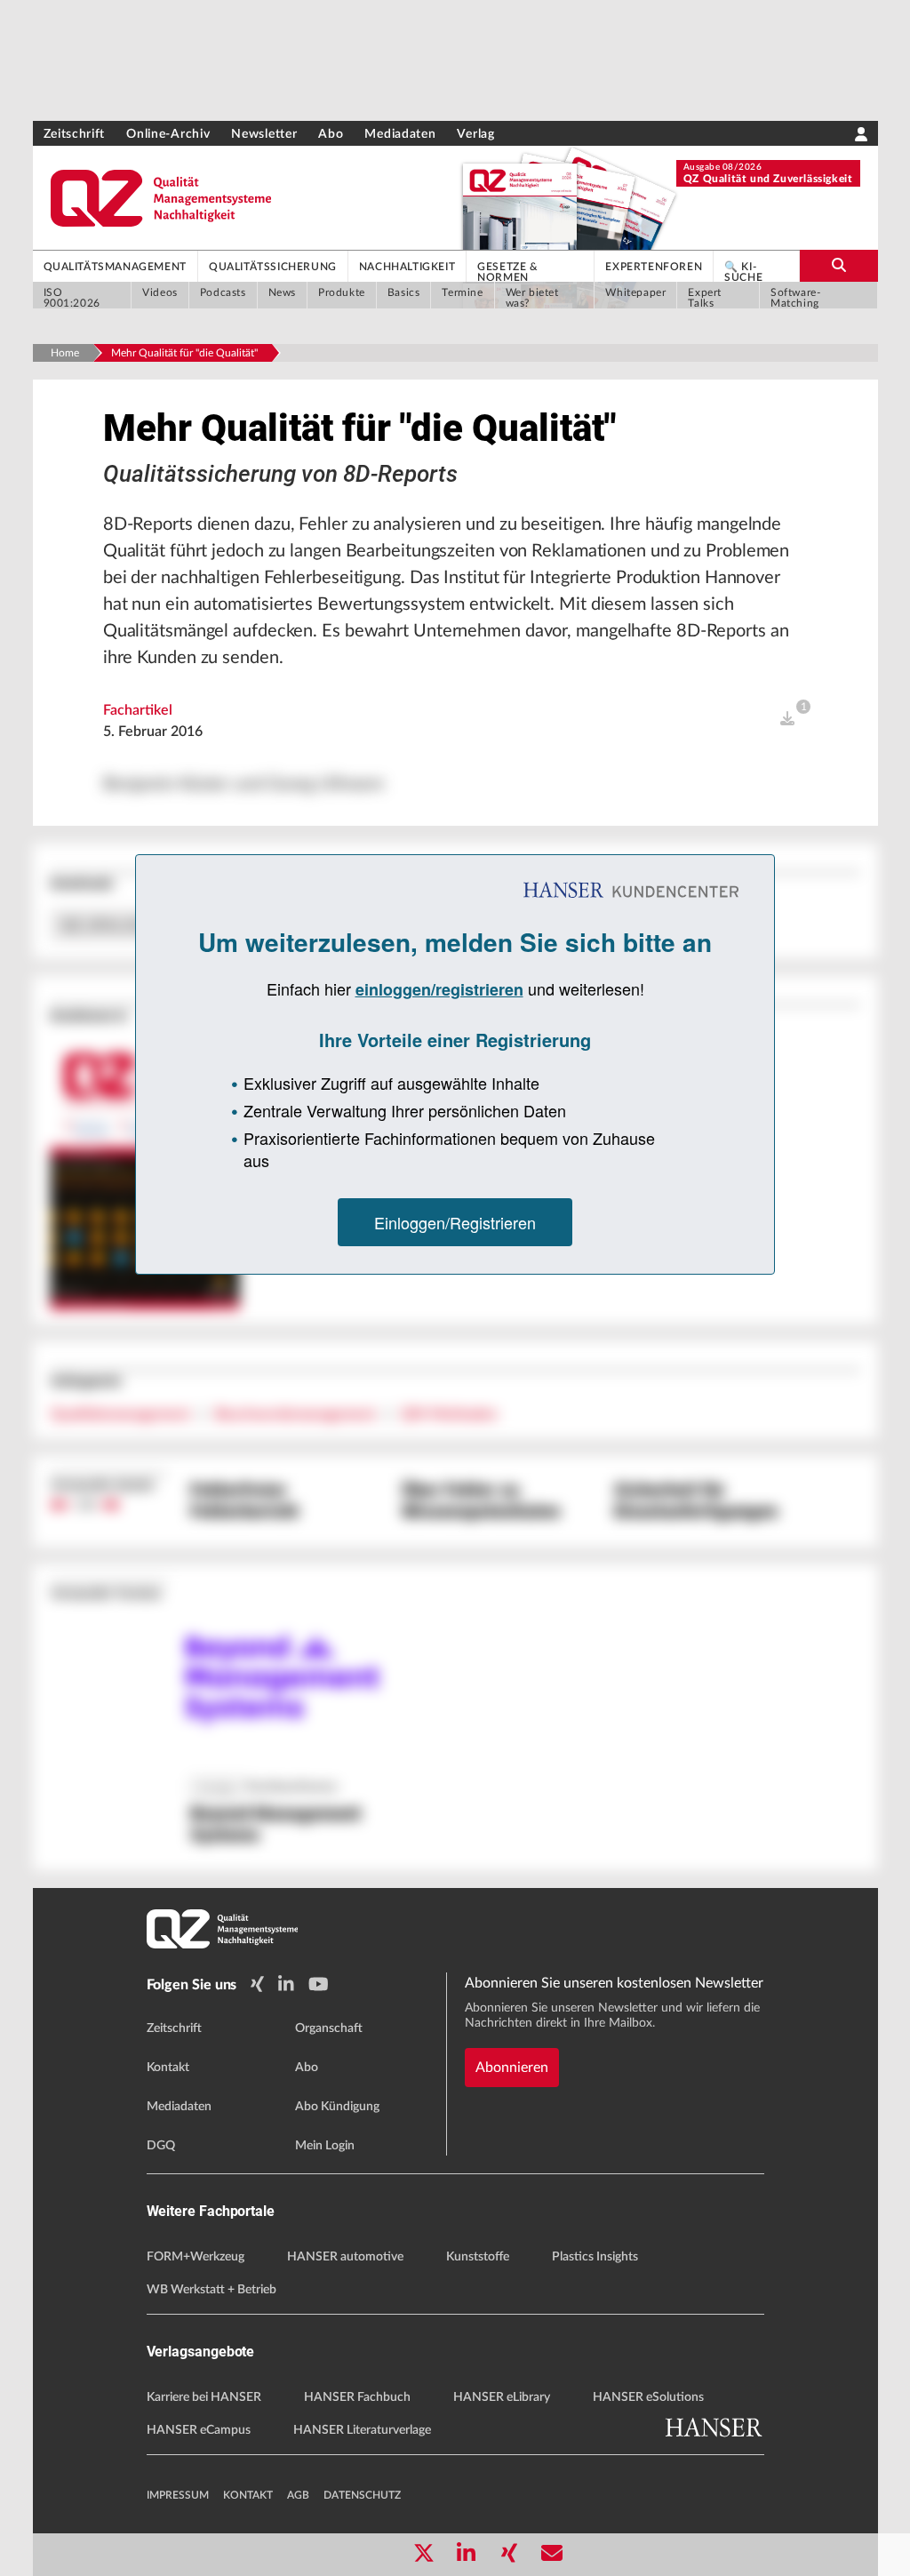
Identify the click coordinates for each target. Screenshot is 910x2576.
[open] (787, 719)
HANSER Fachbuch (357, 2397)
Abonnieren (512, 2068)
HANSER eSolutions (648, 2397)
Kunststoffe (478, 2257)
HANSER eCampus (199, 2430)
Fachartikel (138, 710)
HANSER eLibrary (502, 2397)
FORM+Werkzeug (196, 2257)
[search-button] (838, 266)
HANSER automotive (345, 2257)
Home (65, 353)
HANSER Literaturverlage (362, 2430)
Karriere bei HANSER (204, 2397)
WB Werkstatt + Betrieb (212, 2290)
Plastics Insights (595, 2257)
